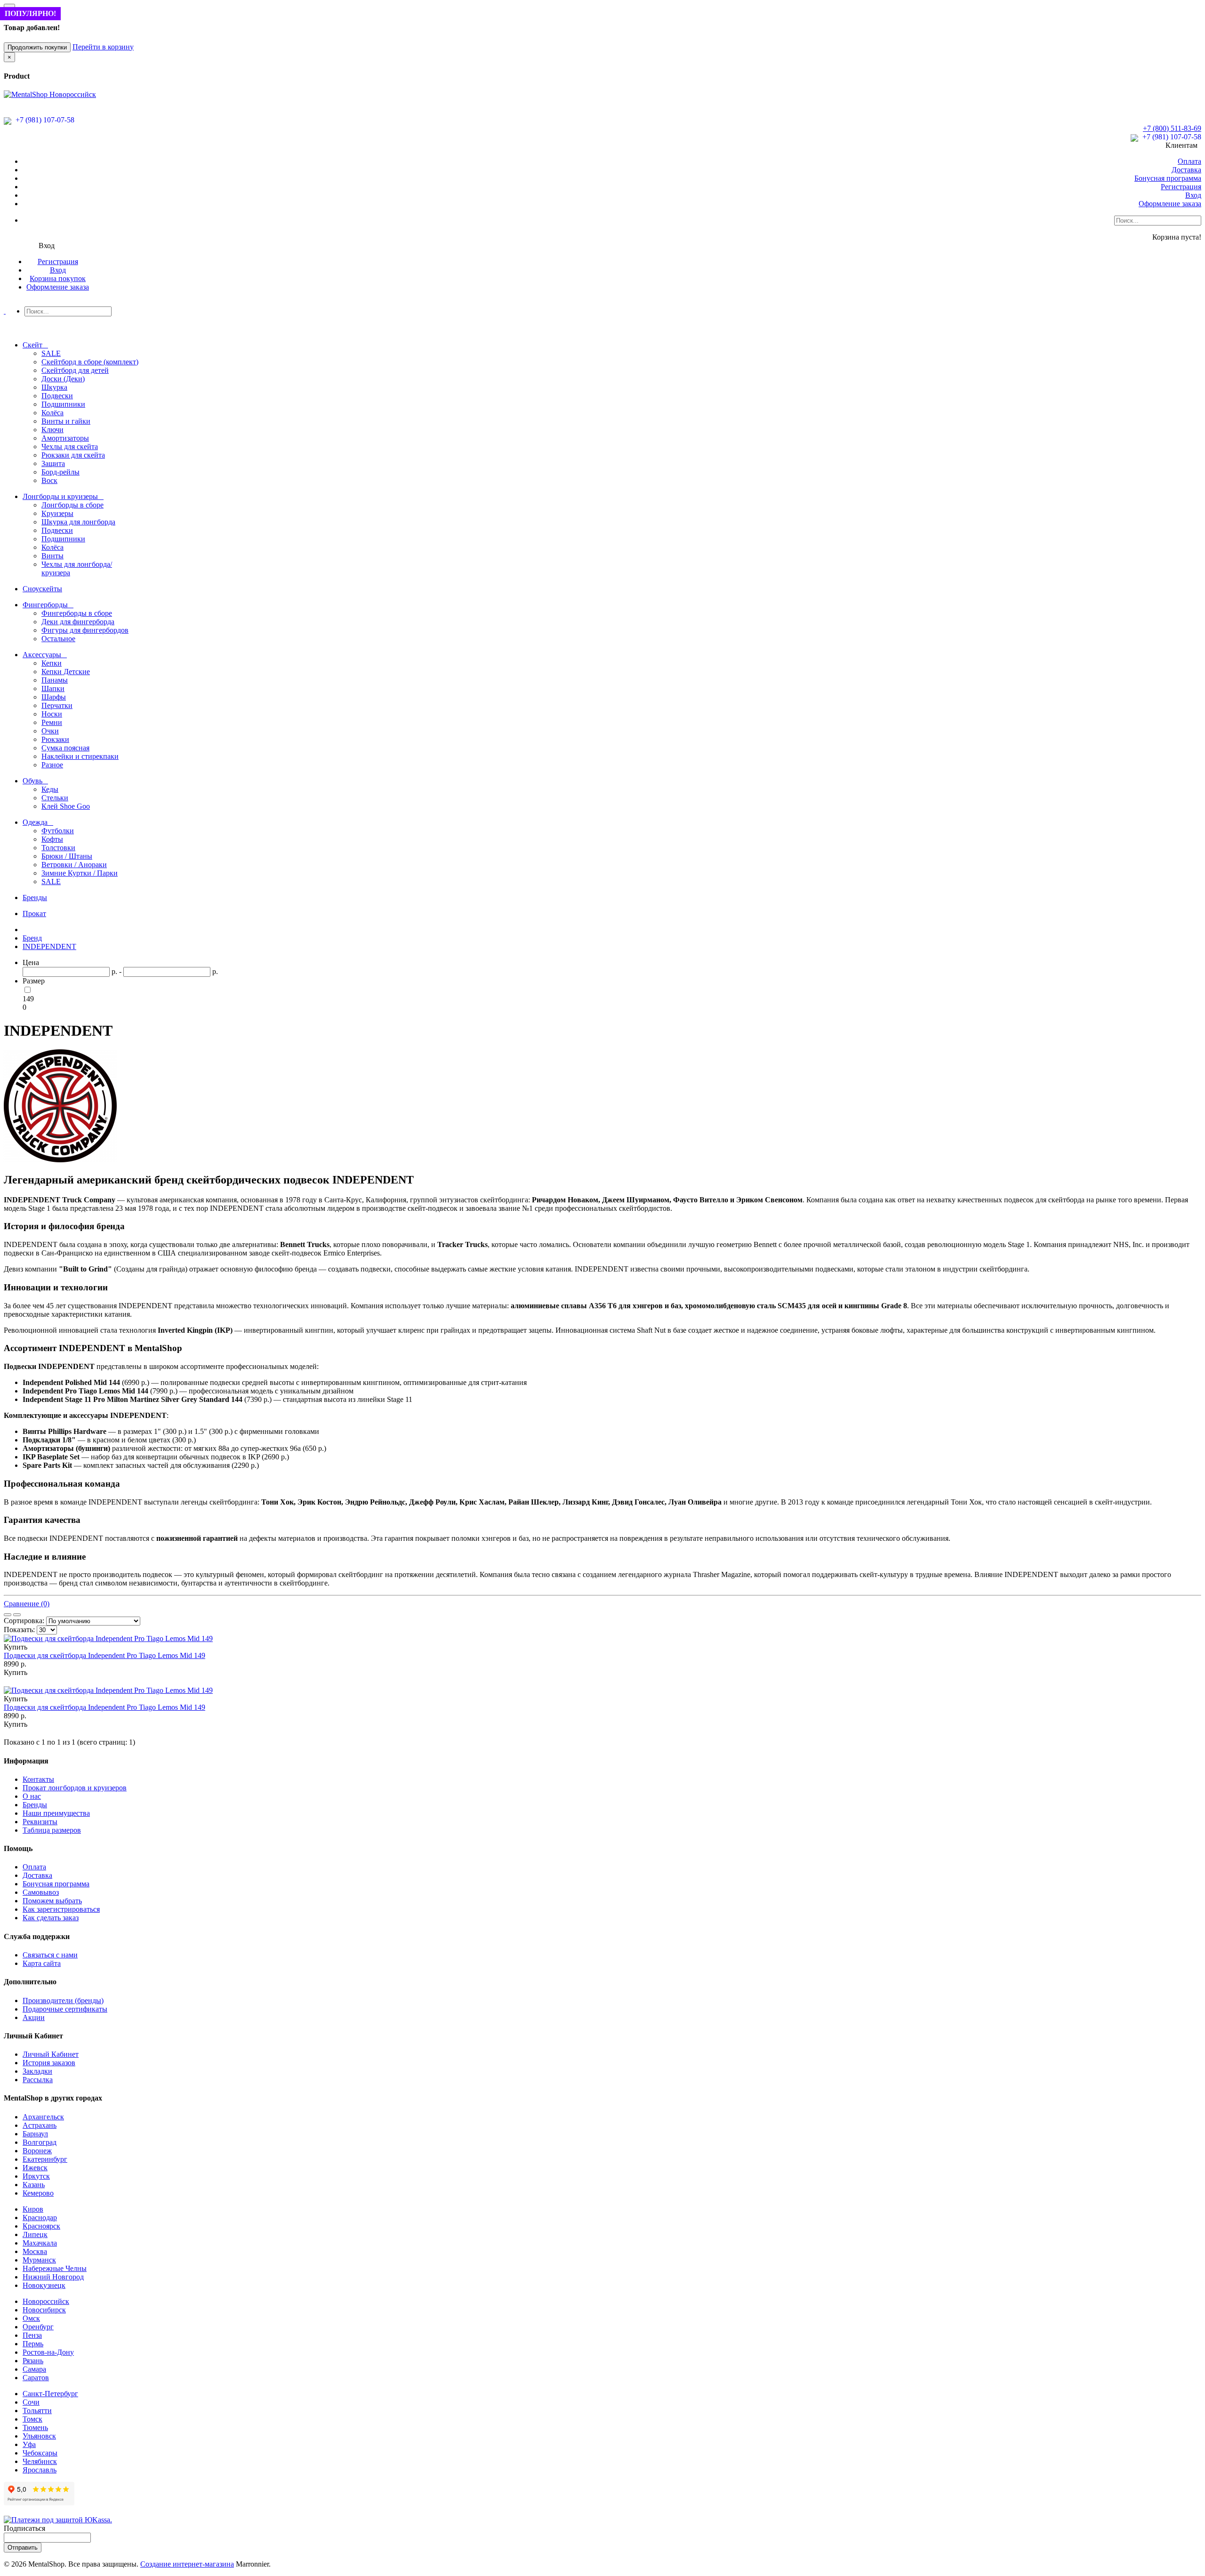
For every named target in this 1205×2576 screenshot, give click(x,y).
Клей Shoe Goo (66, 806)
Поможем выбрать (52, 1901)
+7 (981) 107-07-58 (44, 120)
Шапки (53, 688)
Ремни (52, 722)
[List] (8, 1615)
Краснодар (40, 2218)
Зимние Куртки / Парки (80, 873)
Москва (35, 2251)
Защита (53, 463)
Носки (52, 714)
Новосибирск (44, 2310)
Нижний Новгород (53, 2277)
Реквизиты (40, 1822)
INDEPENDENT (49, 946)
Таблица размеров (52, 1830)
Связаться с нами (50, 1955)
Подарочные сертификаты (65, 2009)
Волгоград (40, 2142)
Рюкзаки (55, 739)
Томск (32, 2419)
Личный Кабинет (51, 2054)
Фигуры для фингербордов (85, 630)
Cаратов (36, 2378)
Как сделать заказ (51, 1918)
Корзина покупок (58, 278)
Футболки (58, 831)
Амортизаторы (65, 438)
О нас (32, 1796)
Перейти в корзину (103, 47)
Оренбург (38, 2327)
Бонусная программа (1168, 178)
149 (28, 999)
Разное (52, 765)
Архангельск (43, 2117)
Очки (50, 731)
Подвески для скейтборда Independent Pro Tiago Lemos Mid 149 (104, 1655)
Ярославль (40, 2470)
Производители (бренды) (63, 2000)
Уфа (29, 2444)
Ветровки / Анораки (74, 865)
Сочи (31, 2402)
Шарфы (54, 697)
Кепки (52, 663)
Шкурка (54, 387)
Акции (34, 2017)
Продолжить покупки (37, 47)
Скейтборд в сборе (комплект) (90, 362)
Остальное (58, 639)
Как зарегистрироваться (61, 1909)
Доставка (1186, 170)
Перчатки (57, 705)
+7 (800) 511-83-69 (1172, 128)
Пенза (32, 2335)
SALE (51, 353)
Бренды (35, 1805)
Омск (31, 2318)
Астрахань (40, 2125)
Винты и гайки (66, 421)
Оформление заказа (1170, 204)
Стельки (55, 798)
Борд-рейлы (60, 472)
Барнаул (35, 2134)
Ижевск (35, 2168)
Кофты (52, 839)
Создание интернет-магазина (187, 2564)
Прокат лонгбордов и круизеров (75, 1788)
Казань (34, 2185)
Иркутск (36, 2176)
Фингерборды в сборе (77, 613)
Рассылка (38, 2080)
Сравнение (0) (27, 1604)
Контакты (38, 1779)
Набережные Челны (55, 2268)
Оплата (1189, 161)
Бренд (32, 938)
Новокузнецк (44, 2285)
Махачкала (40, 2243)
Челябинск (40, 2461)
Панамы (55, 680)
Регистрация (1181, 187)
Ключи (52, 430)
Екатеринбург (45, 2159)
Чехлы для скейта (70, 447)
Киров (33, 2209)
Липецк (35, 2234)
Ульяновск (39, 2436)
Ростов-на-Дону (48, 2352)
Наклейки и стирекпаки (80, 756)
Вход (1193, 195)
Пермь (33, 2344)
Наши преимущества (56, 1813)
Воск (49, 480)
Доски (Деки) (63, 379)
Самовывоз (41, 1892)
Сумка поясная (65, 748)
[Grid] (17, 1615)
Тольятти (37, 2411)
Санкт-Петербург (50, 2394)
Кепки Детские (66, 672)
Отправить (23, 2548)
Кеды (50, 789)
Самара (34, 2369)
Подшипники (63, 404)
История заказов (49, 2063)
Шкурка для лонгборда (78, 522)
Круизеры (57, 513)
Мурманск (39, 2260)
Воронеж (37, 2151)
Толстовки (58, 848)
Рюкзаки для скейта (73, 455)
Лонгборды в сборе (72, 505)
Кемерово (38, 2193)
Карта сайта (42, 1963)
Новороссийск (46, 2301)
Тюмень (35, 2427)
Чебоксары (40, 2453)
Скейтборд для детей (75, 370)
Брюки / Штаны (67, 856)
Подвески (57, 396)
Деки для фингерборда (78, 622)
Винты (52, 556)
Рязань (33, 2361)
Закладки (37, 2071)
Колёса (52, 413)
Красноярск (41, 2226)
